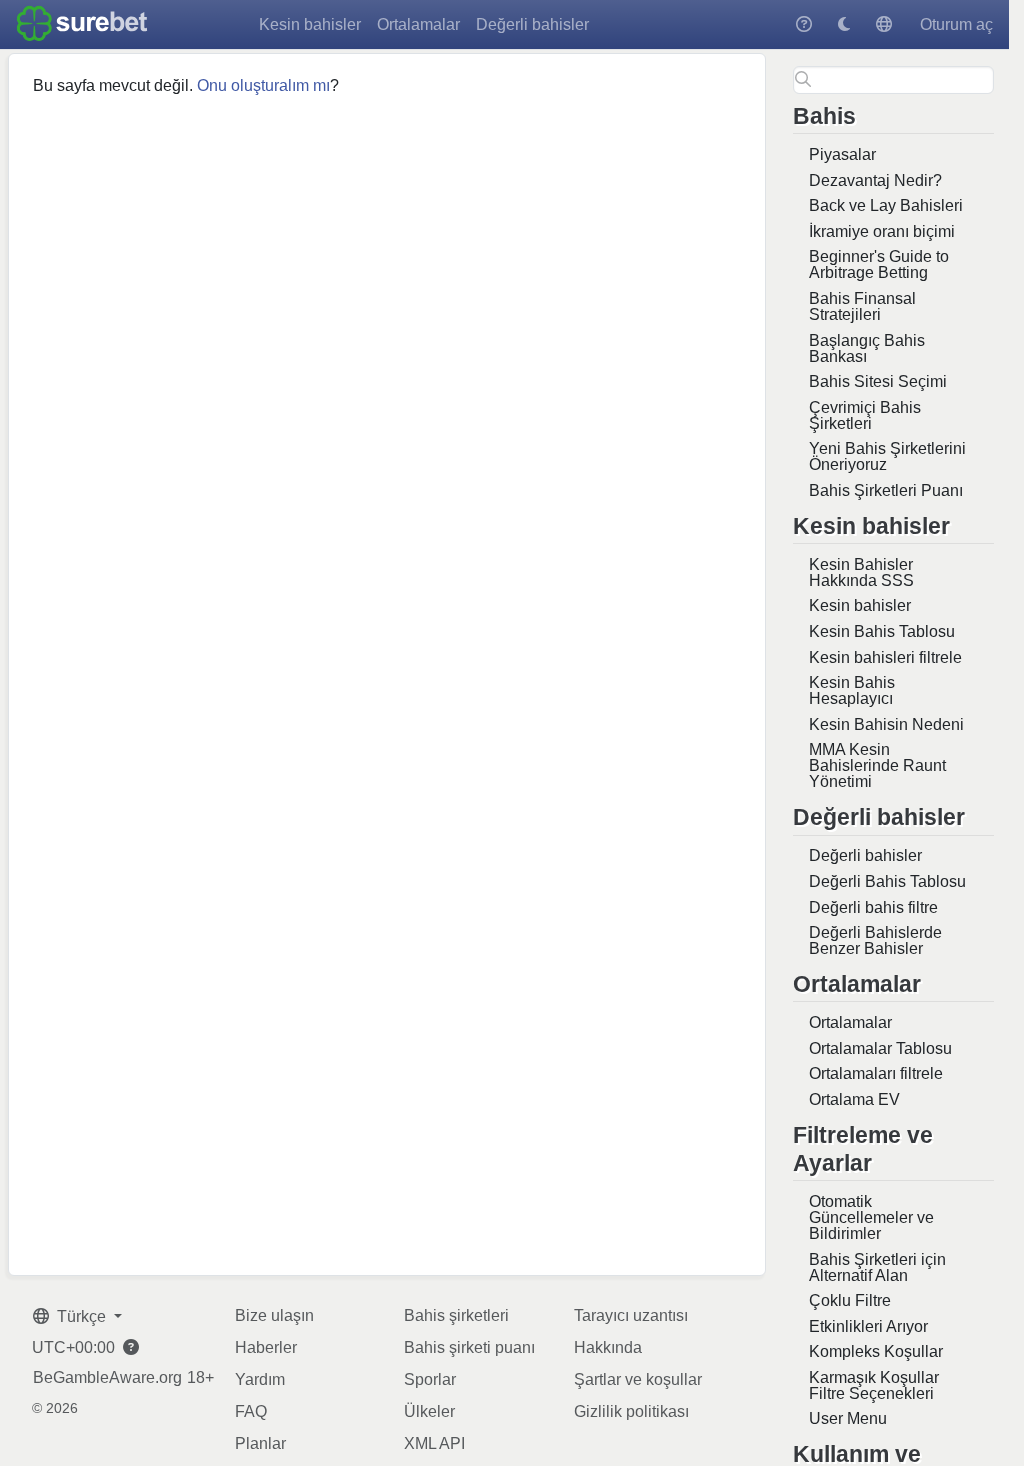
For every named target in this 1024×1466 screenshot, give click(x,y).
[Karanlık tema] (844, 24)
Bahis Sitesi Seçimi (878, 381)
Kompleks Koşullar (876, 1351)
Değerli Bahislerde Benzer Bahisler (875, 940)
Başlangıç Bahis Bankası (867, 348)
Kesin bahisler (310, 24)
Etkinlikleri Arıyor (868, 1326)
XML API (434, 1443)
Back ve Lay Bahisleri (886, 205)
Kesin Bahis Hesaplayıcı (852, 690)
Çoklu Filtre (850, 1300)
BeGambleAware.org (107, 1378)
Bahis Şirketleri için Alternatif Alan (877, 1267)
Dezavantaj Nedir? (875, 180)
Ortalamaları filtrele (876, 1073)
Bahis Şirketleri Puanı (886, 490)
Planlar (260, 1443)
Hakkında (608, 1347)
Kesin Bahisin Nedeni (886, 724)
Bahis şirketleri (456, 1315)
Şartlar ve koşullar (638, 1379)
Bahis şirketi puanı (469, 1347)
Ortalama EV (854, 1099)
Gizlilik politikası (631, 1411)
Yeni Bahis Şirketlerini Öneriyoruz (887, 456)
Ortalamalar (418, 24)
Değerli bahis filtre (873, 907)
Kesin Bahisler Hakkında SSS (861, 572)
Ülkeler (429, 1411)
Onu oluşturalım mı (263, 85)
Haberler (266, 1347)
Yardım (260, 1379)
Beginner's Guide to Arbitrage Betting (879, 264)
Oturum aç (956, 24)
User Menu (848, 1418)
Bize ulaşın (274, 1315)
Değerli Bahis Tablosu (887, 881)
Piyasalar (842, 154)
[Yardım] (804, 24)
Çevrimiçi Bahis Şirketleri (865, 415)
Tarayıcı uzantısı (631, 1315)
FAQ (251, 1411)
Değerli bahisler (532, 24)
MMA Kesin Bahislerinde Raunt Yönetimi (877, 765)
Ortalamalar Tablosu (880, 1048)
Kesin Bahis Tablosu (882, 631)
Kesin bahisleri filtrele (885, 657)
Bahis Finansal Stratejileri (862, 306)
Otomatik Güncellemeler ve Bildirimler (871, 1217)
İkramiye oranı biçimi (882, 231)
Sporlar (430, 1379)
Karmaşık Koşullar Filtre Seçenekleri (874, 1385)
